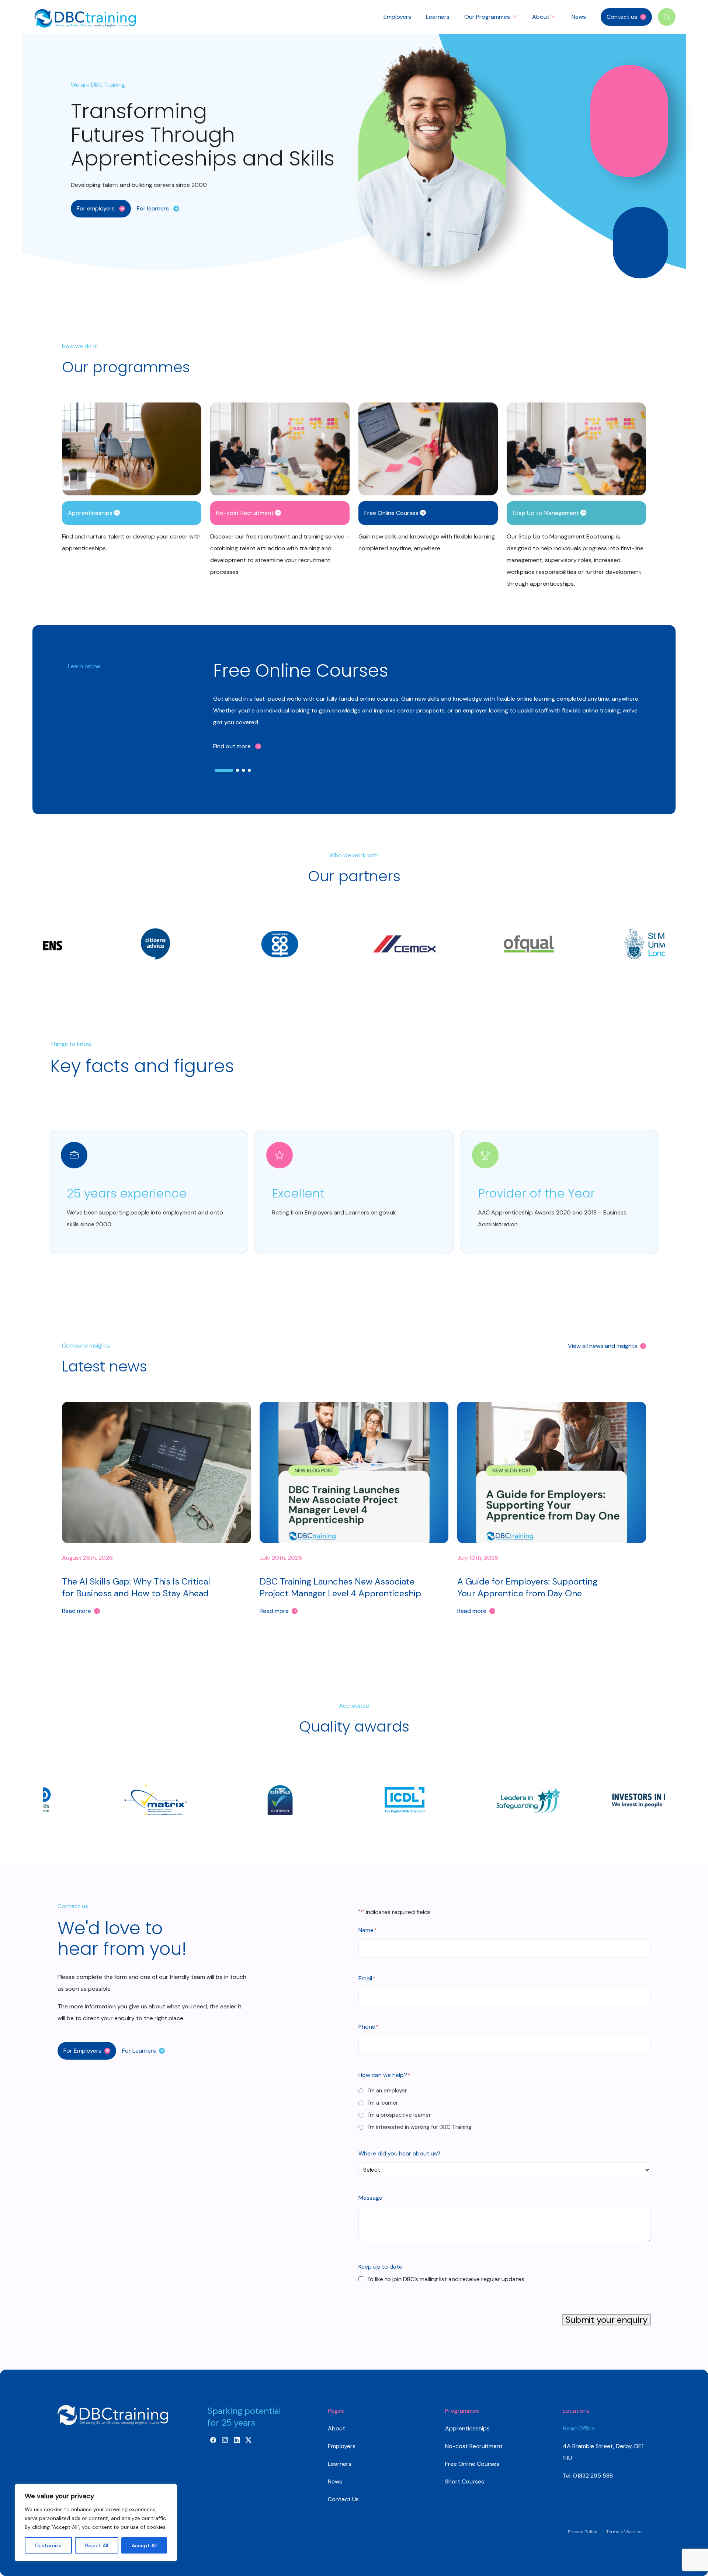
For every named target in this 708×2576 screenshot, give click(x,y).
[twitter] (249, 2440)
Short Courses (465, 2481)
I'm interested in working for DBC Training (420, 2127)
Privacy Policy (583, 2532)
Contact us (622, 17)
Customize (48, 2545)
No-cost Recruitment (474, 2446)
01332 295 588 (592, 2476)
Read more (77, 1611)
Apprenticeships (467, 2428)
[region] (96, 2523)
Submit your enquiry (606, 2320)
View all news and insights (603, 1346)
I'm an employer (387, 2091)
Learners (438, 17)
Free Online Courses (472, 2464)
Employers (397, 17)
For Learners (139, 2051)
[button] (101, 209)
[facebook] (213, 2440)
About (336, 2428)
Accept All (144, 2545)
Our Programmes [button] (488, 17)
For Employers (82, 2051)
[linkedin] (237, 2440)
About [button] (542, 17)
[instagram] (225, 2440)
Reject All (97, 2545)
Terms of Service (624, 2532)
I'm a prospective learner (399, 2115)
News (579, 17)
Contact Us (343, 2499)
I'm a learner (383, 2103)
